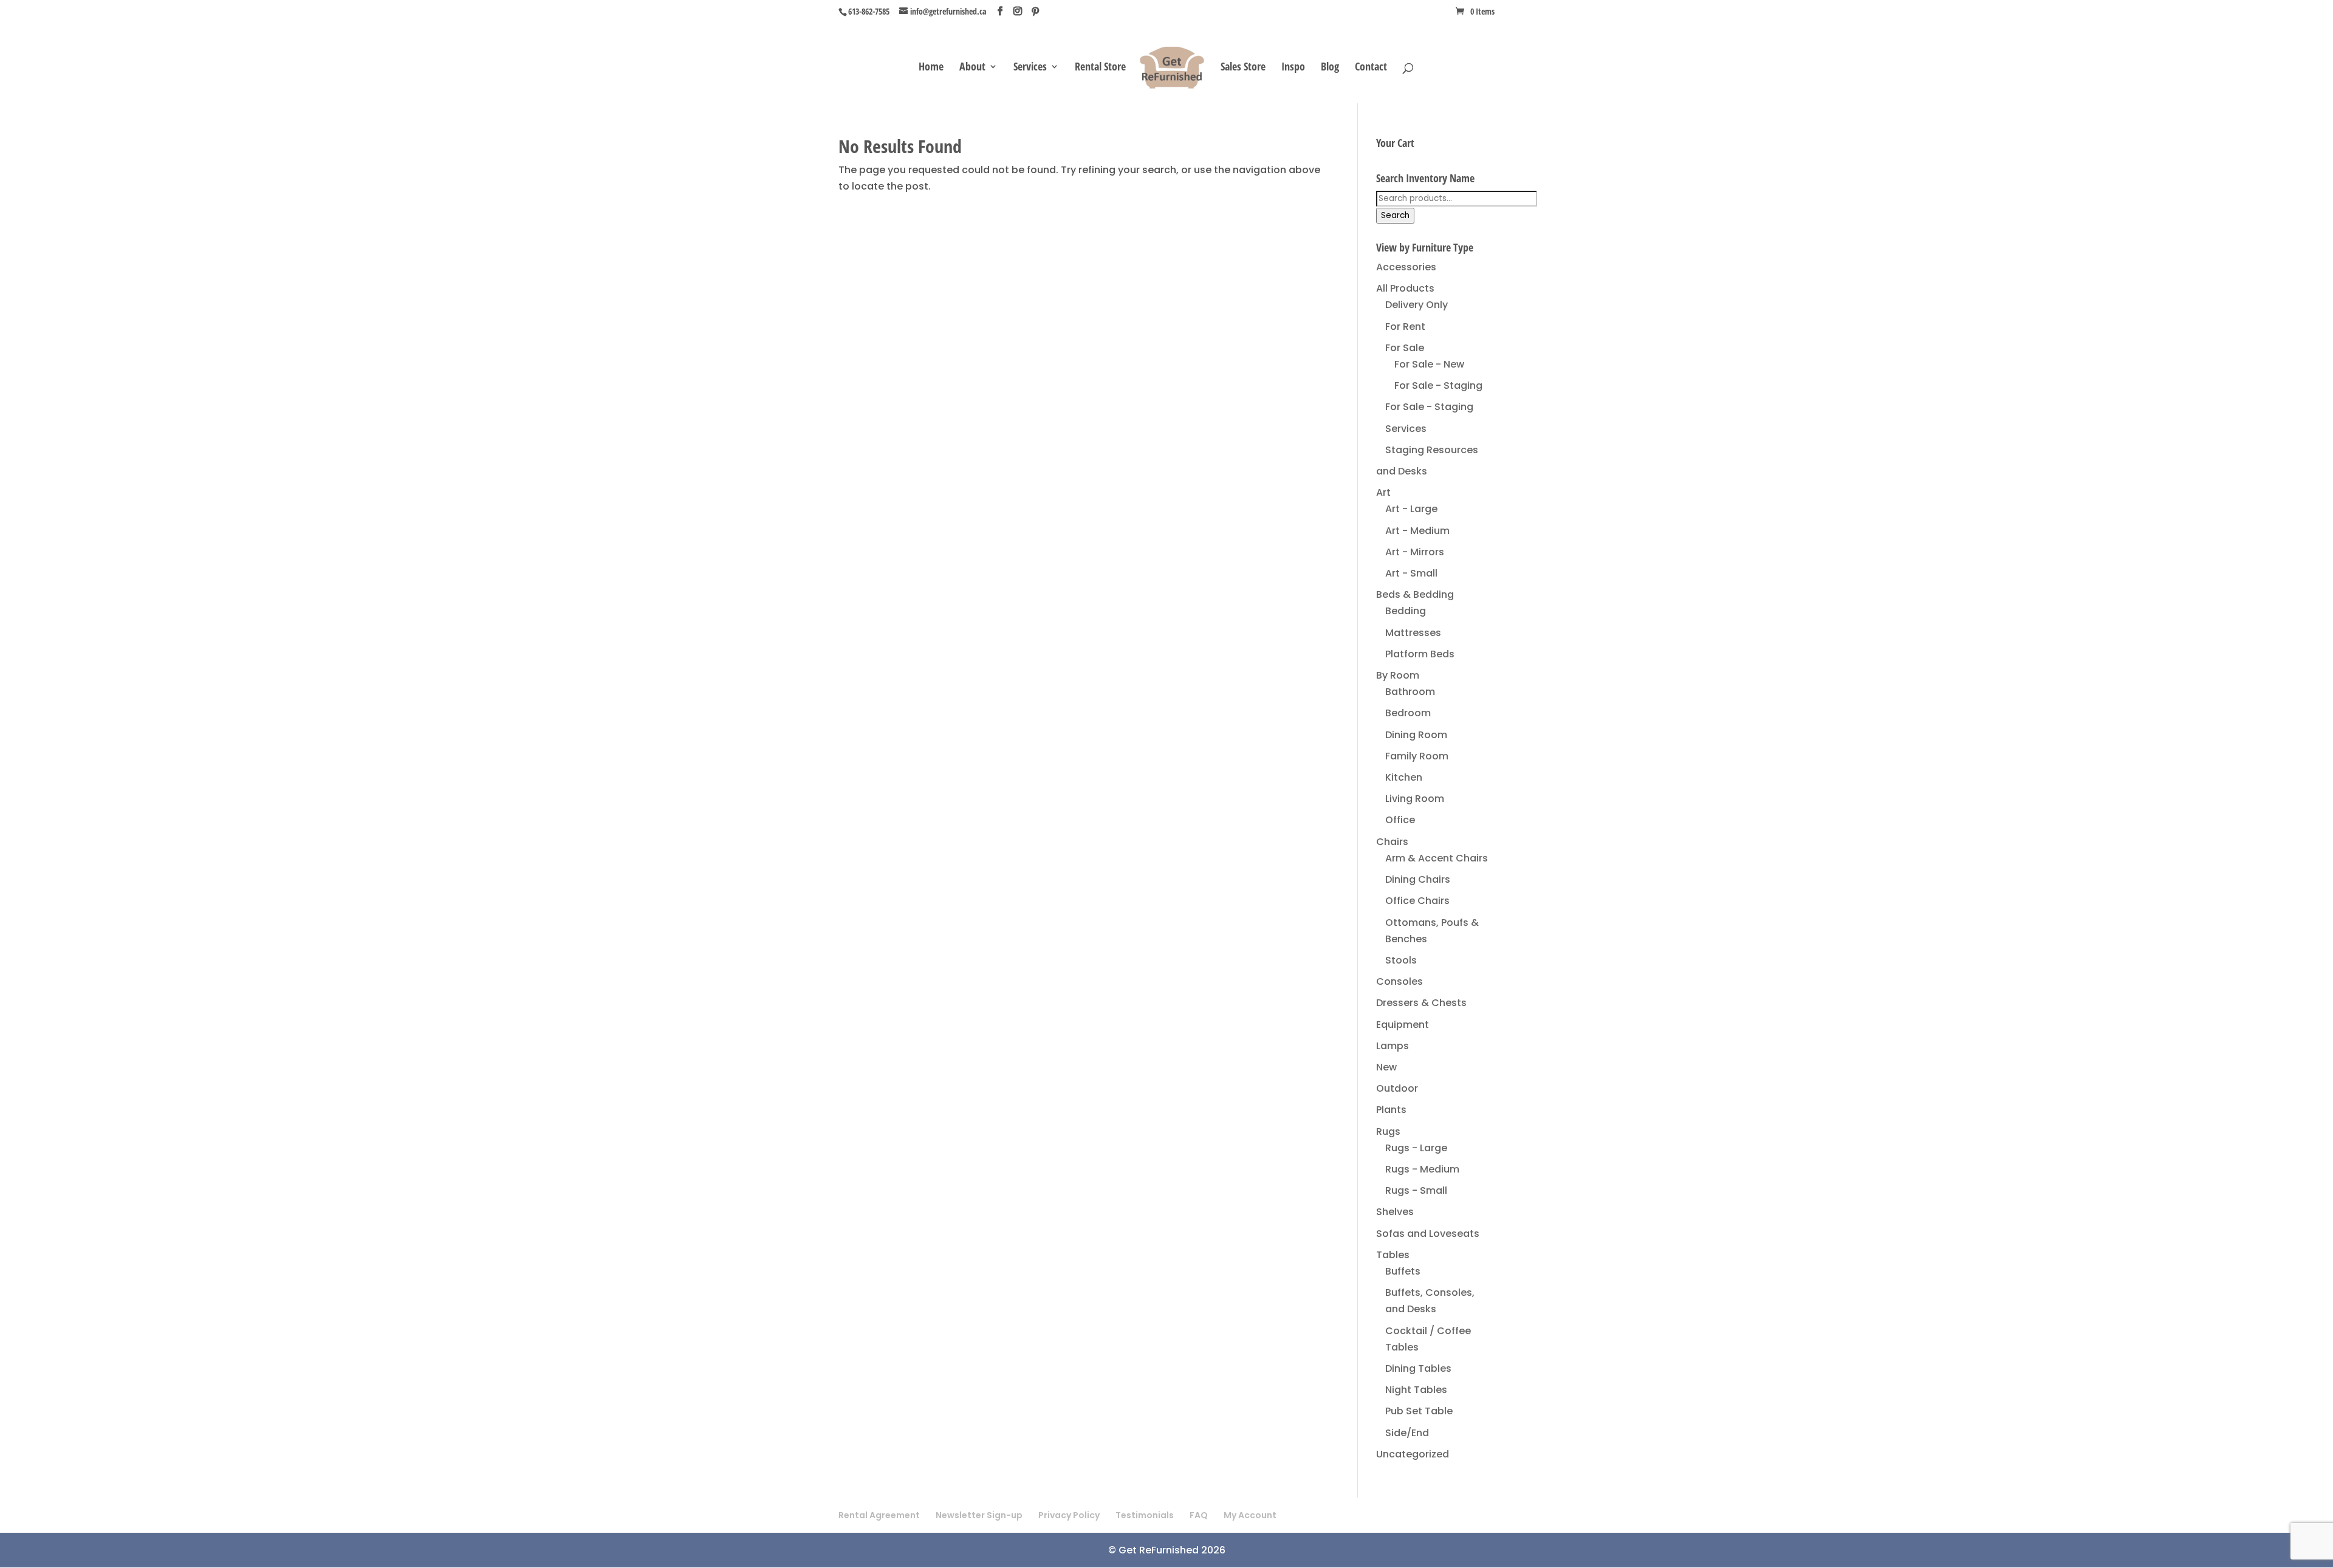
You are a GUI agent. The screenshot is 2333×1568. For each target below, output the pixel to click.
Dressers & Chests (1421, 1003)
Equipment (1403, 1025)
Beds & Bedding (1415, 594)
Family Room (1417, 756)
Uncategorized (1413, 1454)
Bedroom (1408, 713)
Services (1030, 68)
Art (1383, 492)
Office (1400, 820)
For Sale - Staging (1438, 385)
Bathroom (1410, 692)
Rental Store (1100, 68)
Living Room (1415, 799)
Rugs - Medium (1422, 1169)
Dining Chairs (1418, 879)
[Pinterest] (1035, 12)
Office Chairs (1417, 901)
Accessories (1406, 267)
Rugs (1388, 1131)
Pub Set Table (1419, 1411)
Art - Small (1411, 573)
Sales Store (1243, 68)
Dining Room (1416, 735)
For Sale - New (1429, 364)
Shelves (1395, 1212)
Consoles (1399, 981)
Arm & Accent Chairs (1437, 858)
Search (1395, 215)
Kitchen (1404, 777)
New (1386, 1067)
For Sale (1405, 348)
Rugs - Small (1416, 1190)
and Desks (1402, 471)
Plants (1391, 1110)
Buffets (1403, 1271)
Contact (1371, 68)
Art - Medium (1417, 531)
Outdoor (1397, 1088)
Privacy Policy (1069, 1515)
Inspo (1293, 68)
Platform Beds (1420, 654)
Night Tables (1416, 1390)
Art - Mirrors (1415, 552)
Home (931, 68)
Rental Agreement (879, 1515)
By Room (1398, 675)
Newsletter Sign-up (979, 1515)
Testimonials (1145, 1515)
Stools (1401, 960)
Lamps (1393, 1046)
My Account (1250, 1515)
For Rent (1405, 327)
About (972, 68)
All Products (1405, 288)
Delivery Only (1417, 305)
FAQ (1199, 1515)
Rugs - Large (1416, 1148)
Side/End (1407, 1433)
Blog (1330, 68)
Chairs (1392, 842)
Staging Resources (1432, 450)
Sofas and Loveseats (1428, 1234)
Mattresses (1413, 633)
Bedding (1406, 611)
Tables (1393, 1255)
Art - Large (1411, 509)
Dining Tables (1418, 1368)
